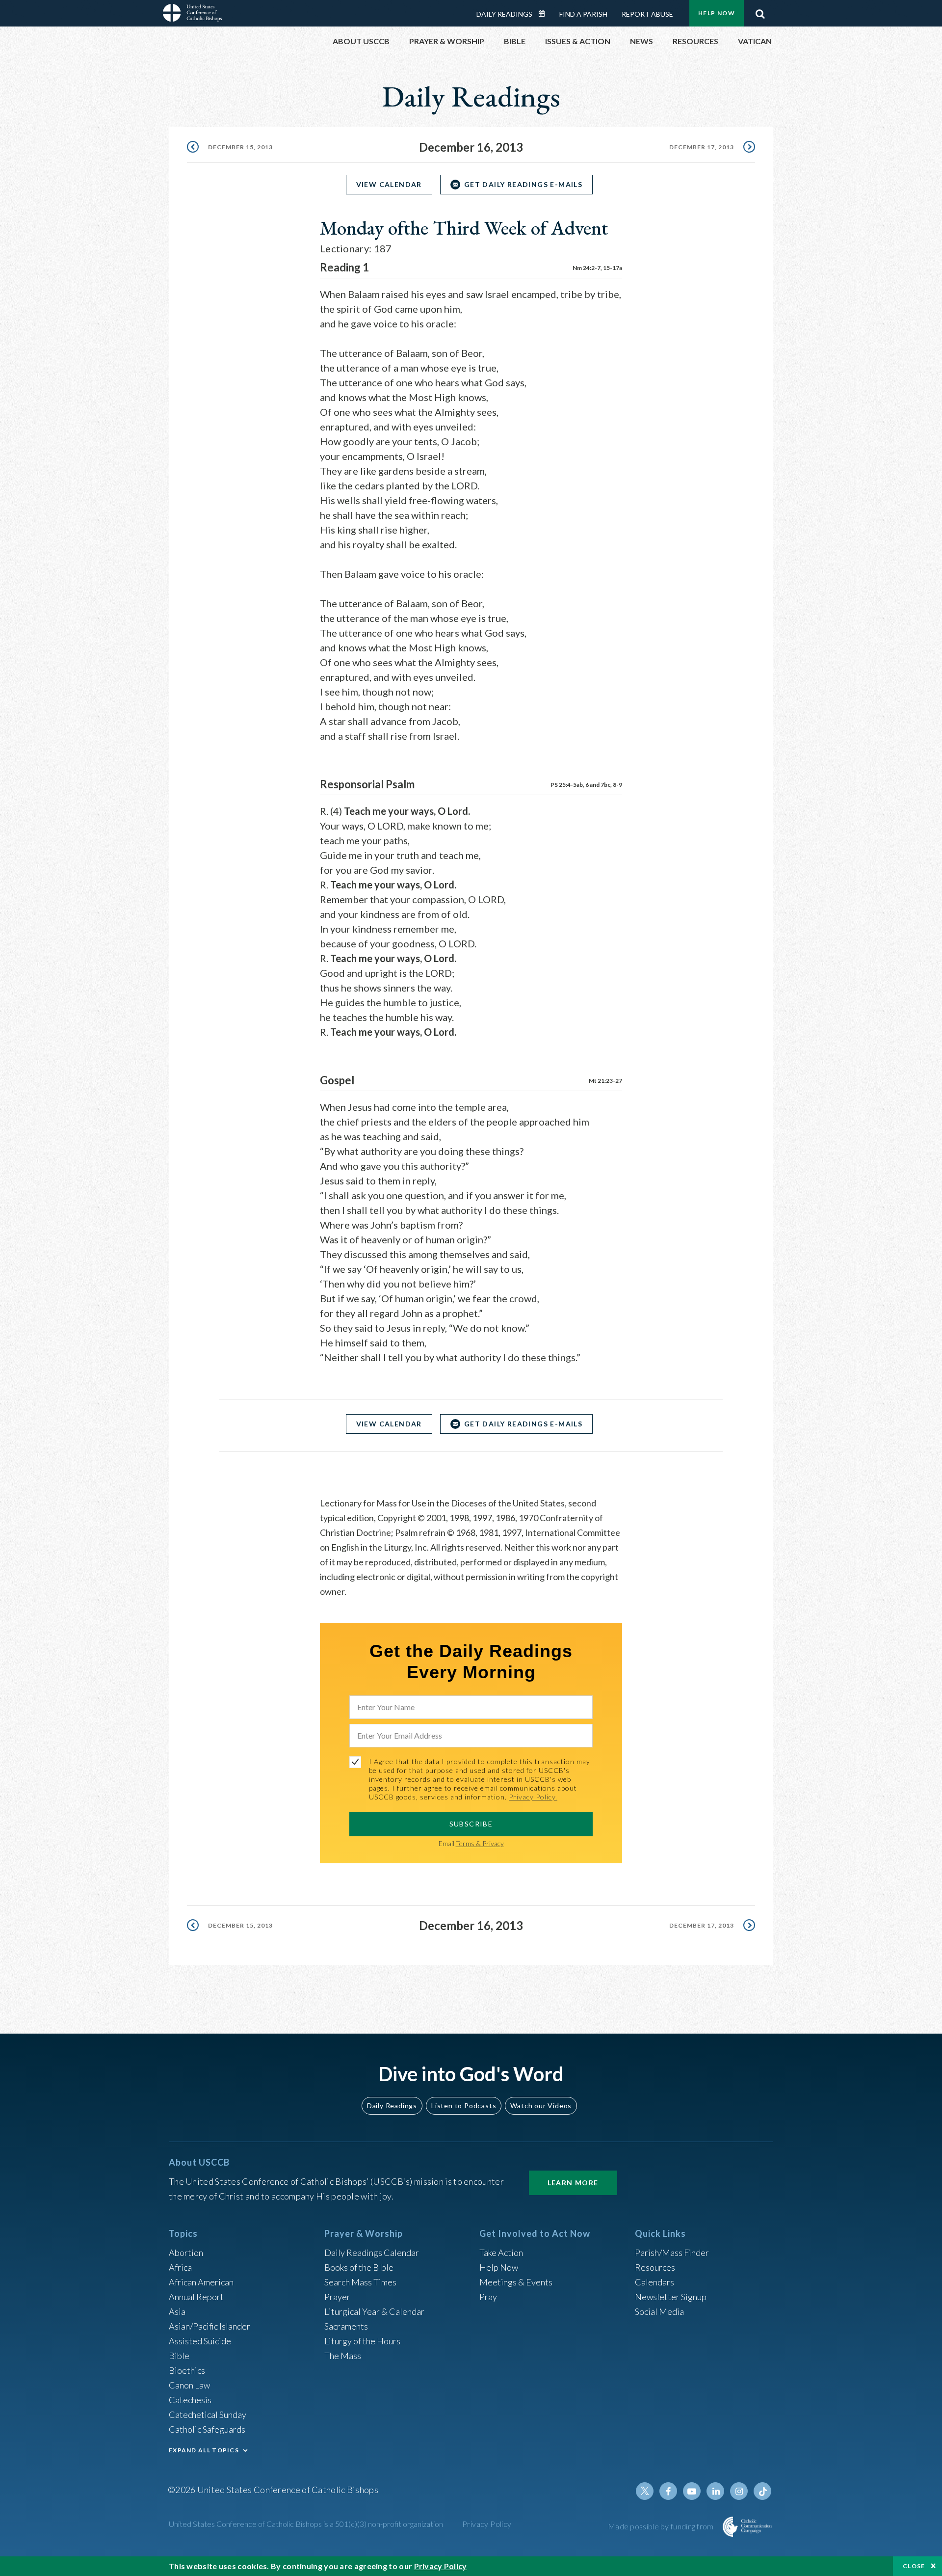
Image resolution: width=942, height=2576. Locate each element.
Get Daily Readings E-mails (523, 184)
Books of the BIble (359, 2267)
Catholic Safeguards (207, 2429)
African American (201, 2282)
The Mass (343, 2356)
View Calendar (389, 184)
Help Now (717, 13)
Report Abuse (647, 14)
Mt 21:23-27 (605, 1081)
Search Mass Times (360, 2282)
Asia (177, 2311)
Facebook (668, 2491)
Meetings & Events (516, 2282)
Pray (488, 2297)
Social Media (659, 2311)
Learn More (573, 2183)
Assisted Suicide (200, 2341)
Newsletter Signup (671, 2297)
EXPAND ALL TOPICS (204, 2450)
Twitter (645, 2491)
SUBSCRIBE (471, 1824)
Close (914, 2566)
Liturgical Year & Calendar (374, 2311)
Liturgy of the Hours (362, 2341)
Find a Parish (583, 14)
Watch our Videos (541, 2106)
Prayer (337, 2297)
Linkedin (715, 2491)
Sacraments (346, 2326)
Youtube (692, 2491)
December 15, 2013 (240, 147)
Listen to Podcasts (464, 2106)
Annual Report (196, 2297)
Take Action (501, 2253)
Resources (655, 2267)
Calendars (654, 2282)
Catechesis (190, 2400)
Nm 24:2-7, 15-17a (597, 268)
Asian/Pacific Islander (209, 2326)
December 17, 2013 (702, 147)
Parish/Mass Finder (672, 2253)
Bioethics (187, 2370)
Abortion (186, 2253)
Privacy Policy (487, 2524)
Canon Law (189, 2385)
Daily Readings (504, 14)
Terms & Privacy (480, 1843)
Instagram (739, 2491)
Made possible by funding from (662, 2526)
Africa (180, 2267)
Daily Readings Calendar (545, 14)
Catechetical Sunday (208, 2415)
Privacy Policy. (533, 1797)
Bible (179, 2356)
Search (760, 11)
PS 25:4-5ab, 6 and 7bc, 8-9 (586, 785)
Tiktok (762, 2491)
